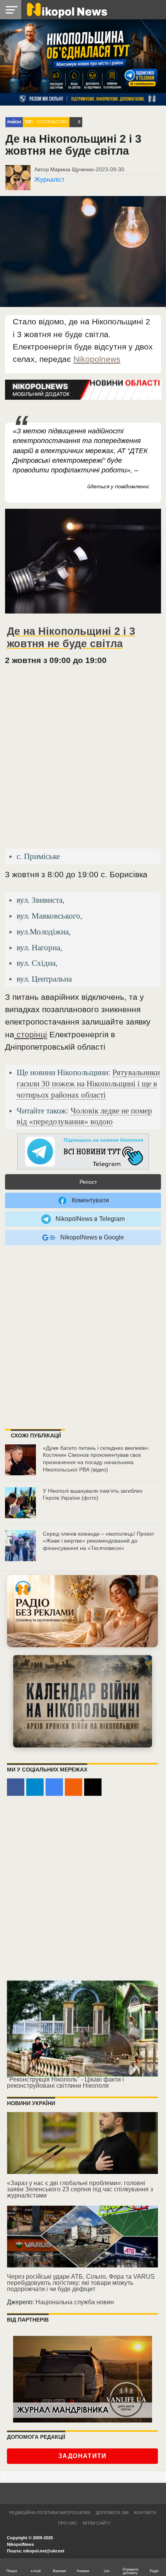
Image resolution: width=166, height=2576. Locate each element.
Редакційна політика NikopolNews (50, 2513)
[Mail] (93, 1787)
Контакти (145, 2513)
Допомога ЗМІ (112, 2513)
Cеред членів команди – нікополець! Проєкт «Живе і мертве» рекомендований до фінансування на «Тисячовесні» (98, 1541)
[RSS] (74, 1787)
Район (14, 122)
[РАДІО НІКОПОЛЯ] (83, 1701)
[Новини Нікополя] (66, 9)
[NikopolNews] (83, 1152)
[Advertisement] (83, 760)
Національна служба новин (75, 2302)
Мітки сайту (97, 2523)
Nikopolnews (97, 359)
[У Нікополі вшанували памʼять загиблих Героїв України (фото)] (20, 1503)
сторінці (31, 1034)
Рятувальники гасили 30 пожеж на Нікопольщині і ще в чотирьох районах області (88, 1083)
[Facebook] (16, 1787)
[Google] (54, 1787)
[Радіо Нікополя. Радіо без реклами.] (82, 1611)
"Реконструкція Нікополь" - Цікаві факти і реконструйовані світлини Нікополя (65, 2082)
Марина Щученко (72, 169)
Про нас (68, 2523)
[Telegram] (35, 1787)
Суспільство (52, 122)
